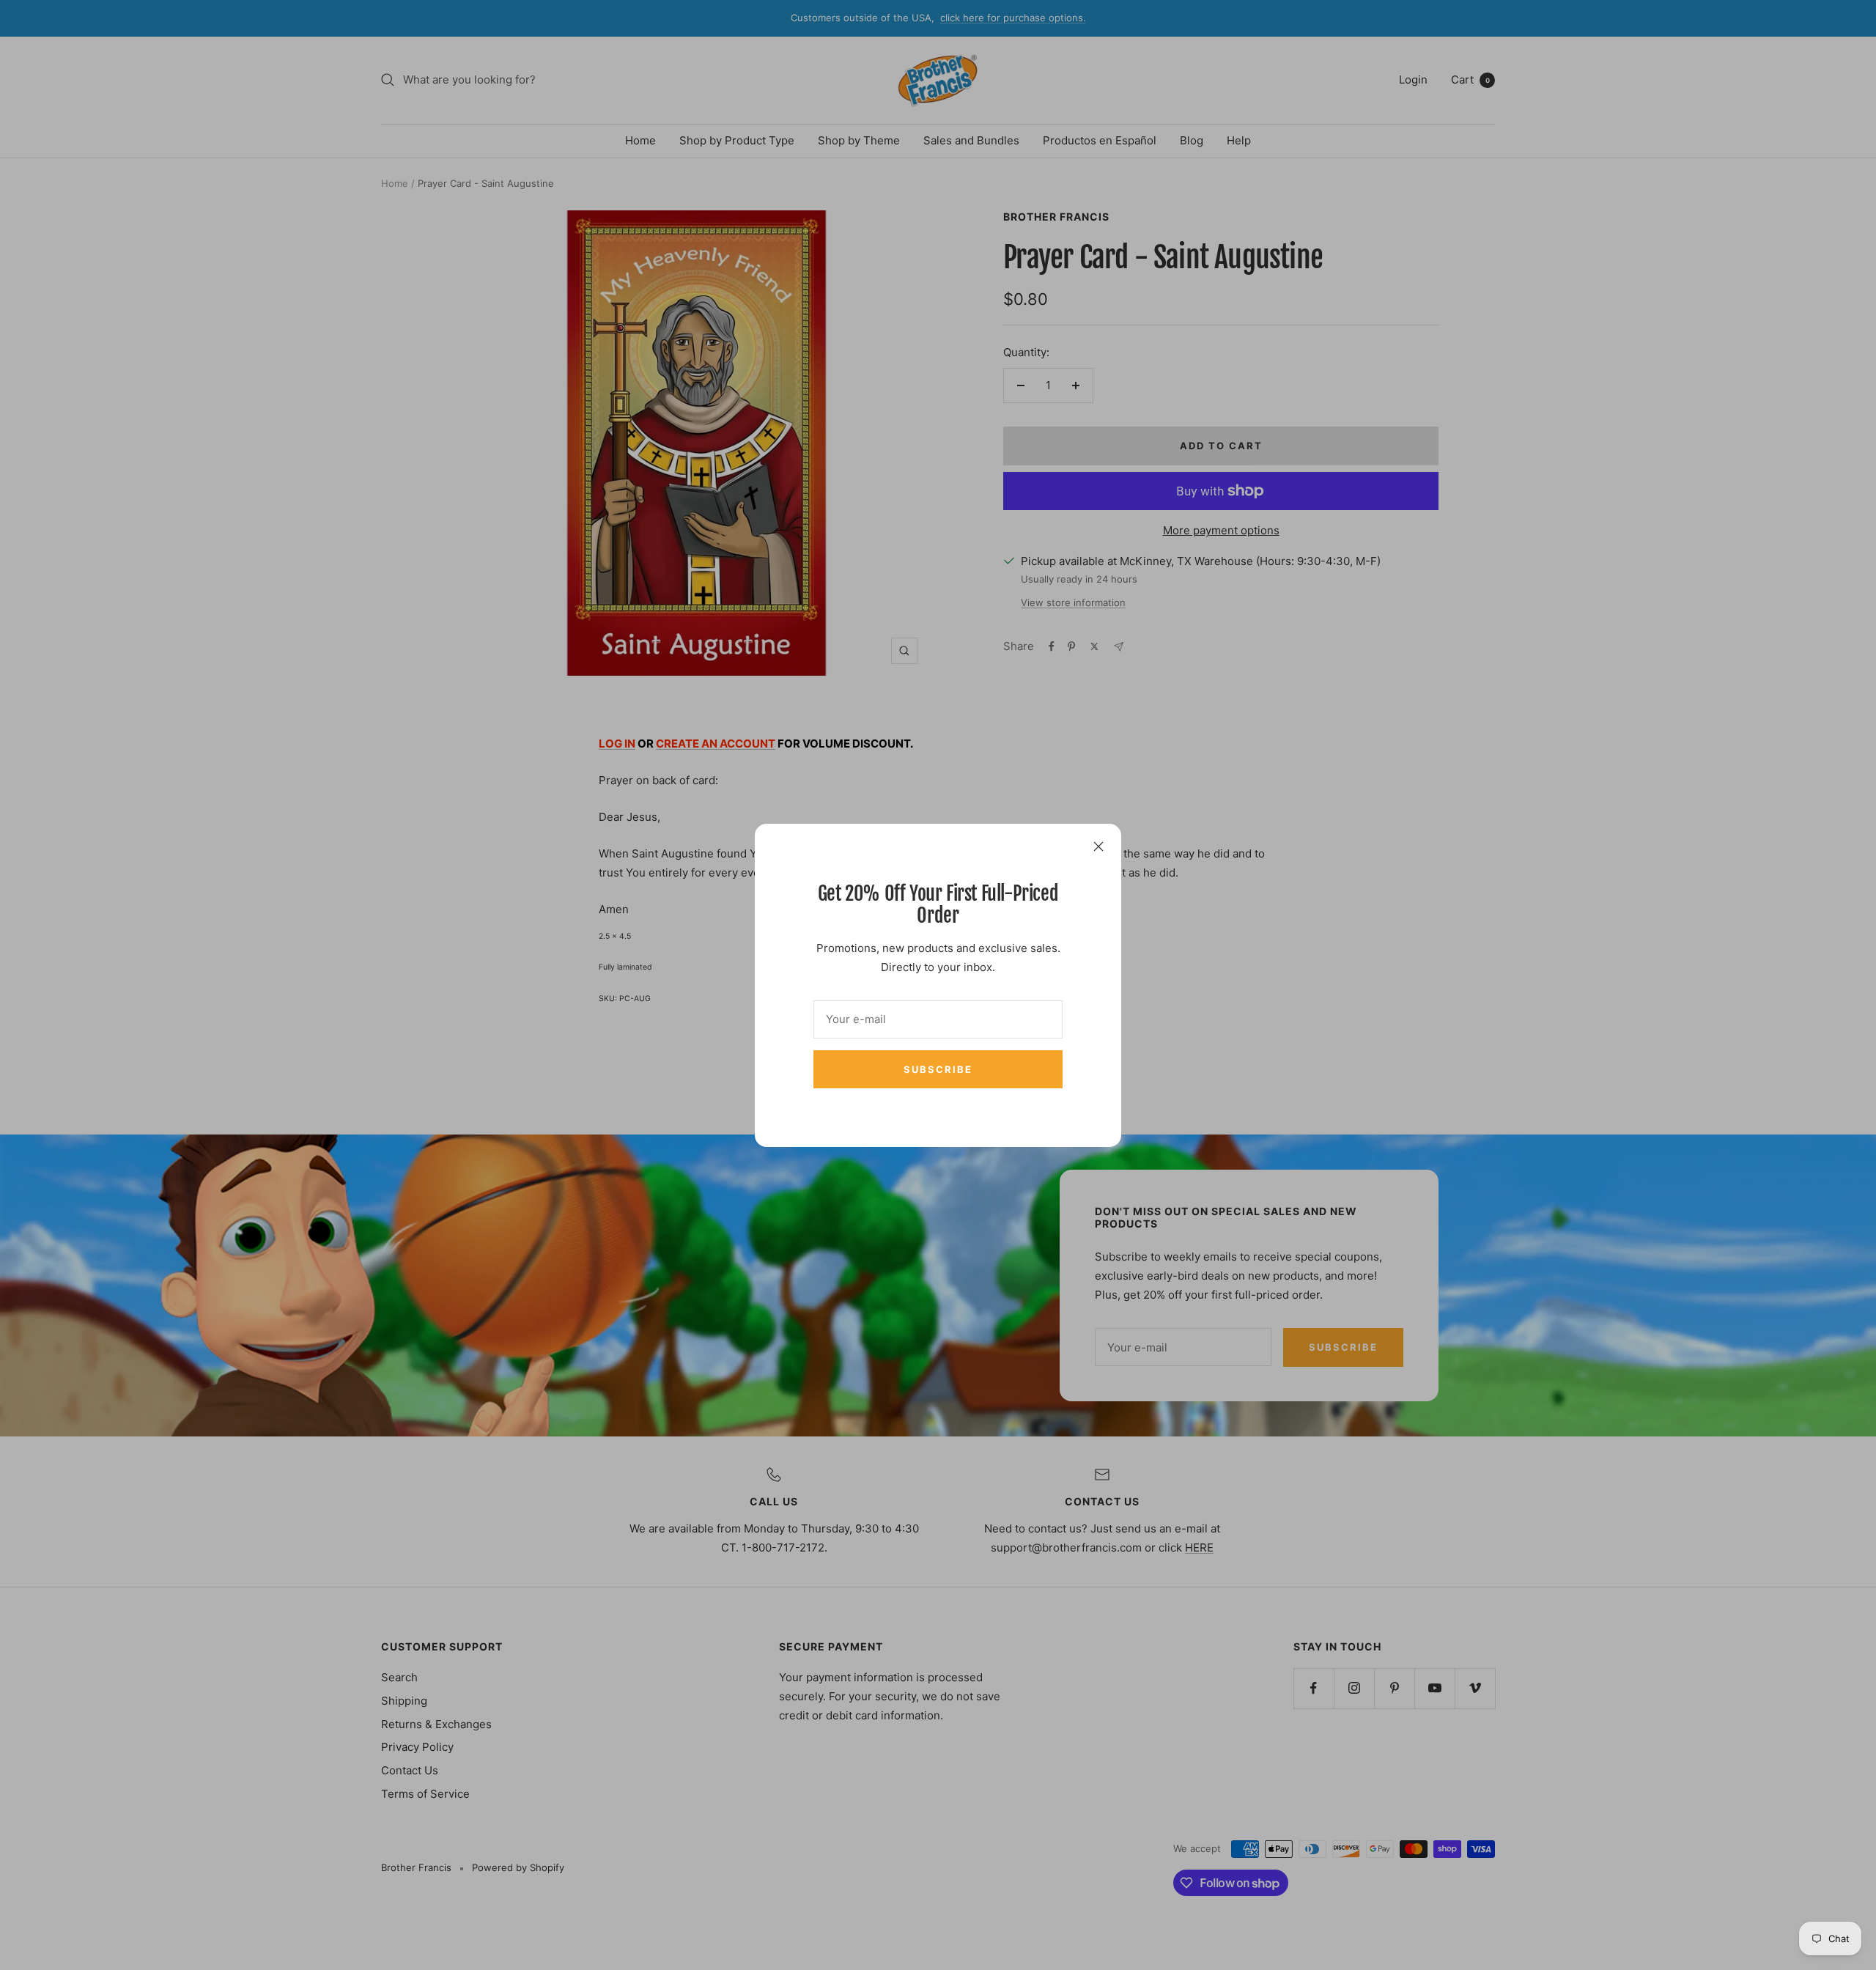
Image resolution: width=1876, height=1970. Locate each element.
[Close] (1098, 846)
